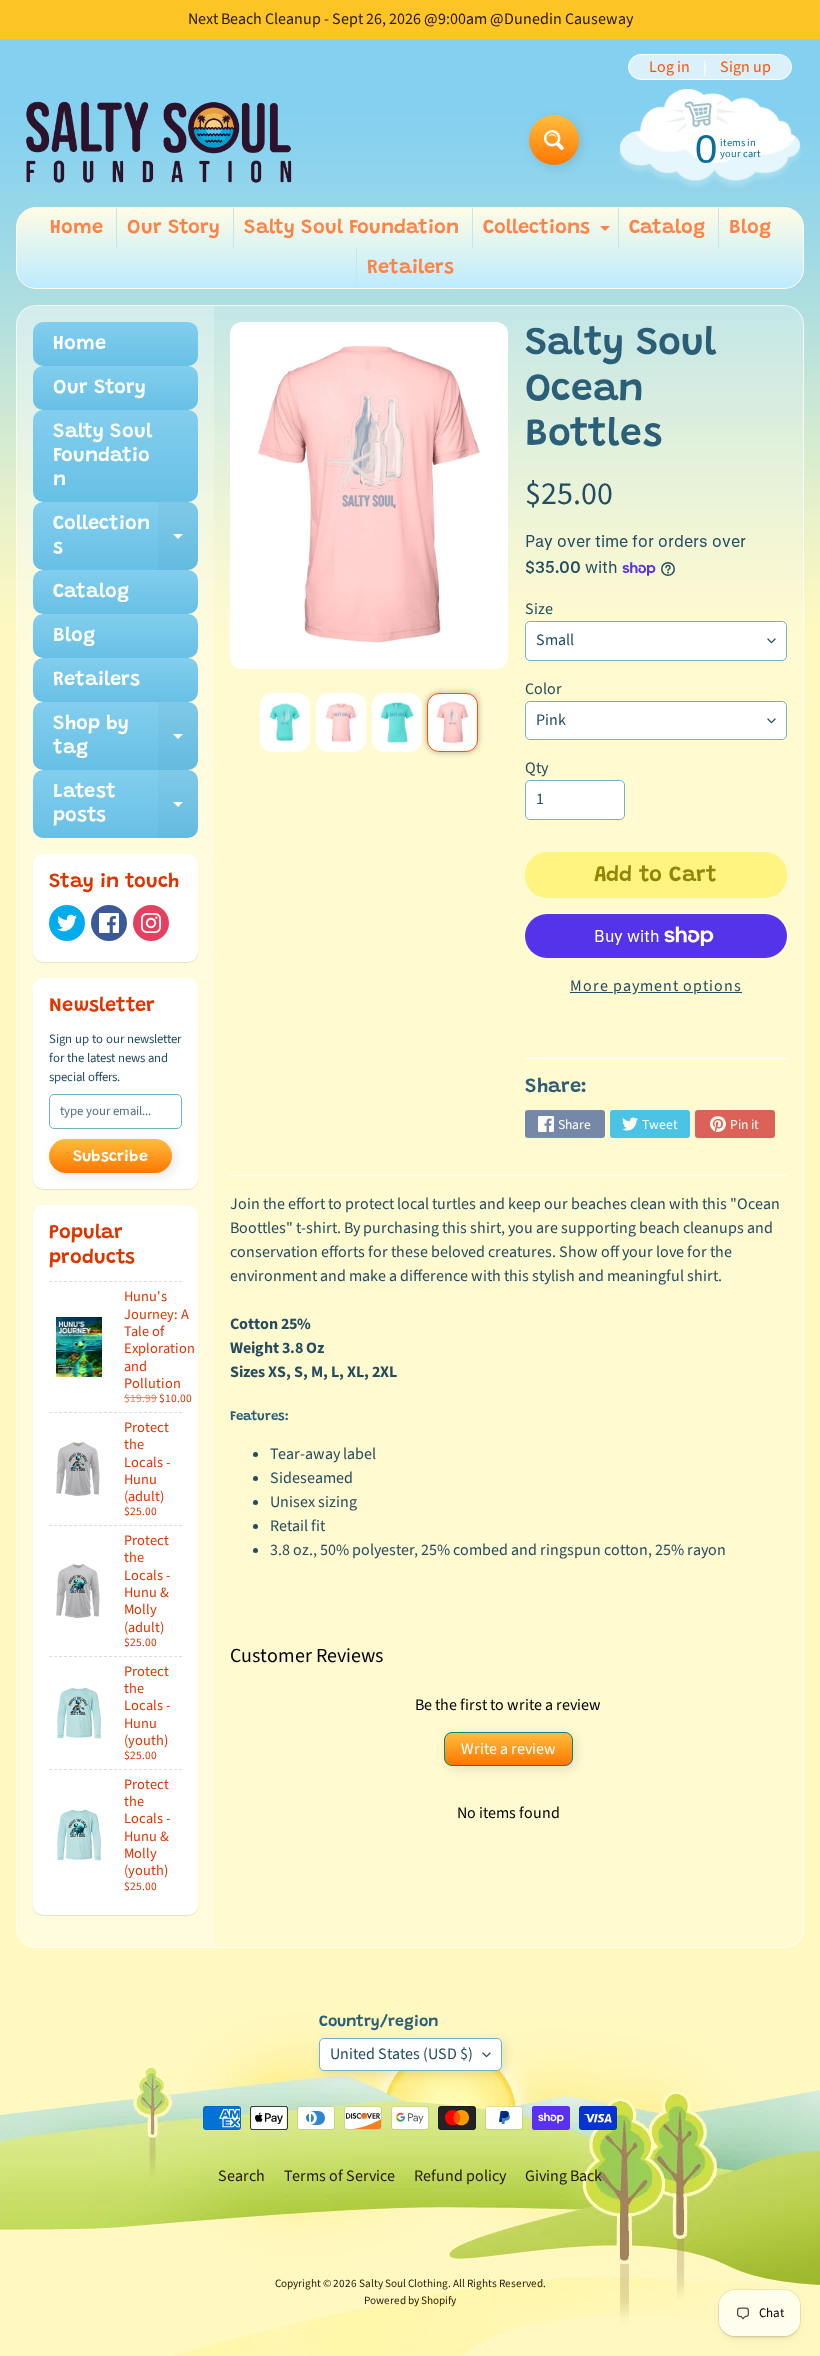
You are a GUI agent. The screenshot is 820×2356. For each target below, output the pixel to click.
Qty (536, 768)
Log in (669, 67)
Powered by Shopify (410, 2300)
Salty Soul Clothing (403, 2283)
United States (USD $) (401, 2054)
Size (539, 609)
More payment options (656, 986)
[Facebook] (109, 923)
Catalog (667, 228)
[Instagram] (151, 923)
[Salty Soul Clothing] (158, 140)
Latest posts (125, 805)
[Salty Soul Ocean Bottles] (285, 722)
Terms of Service (339, 2176)
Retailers (410, 268)
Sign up (745, 67)
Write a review (508, 1749)
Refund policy (460, 2176)
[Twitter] (67, 923)
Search (241, 2176)
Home (76, 228)
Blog (750, 228)
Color (543, 689)
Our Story (173, 228)
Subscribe (110, 1157)
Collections (549, 233)
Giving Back (563, 2176)
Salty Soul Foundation (351, 228)
